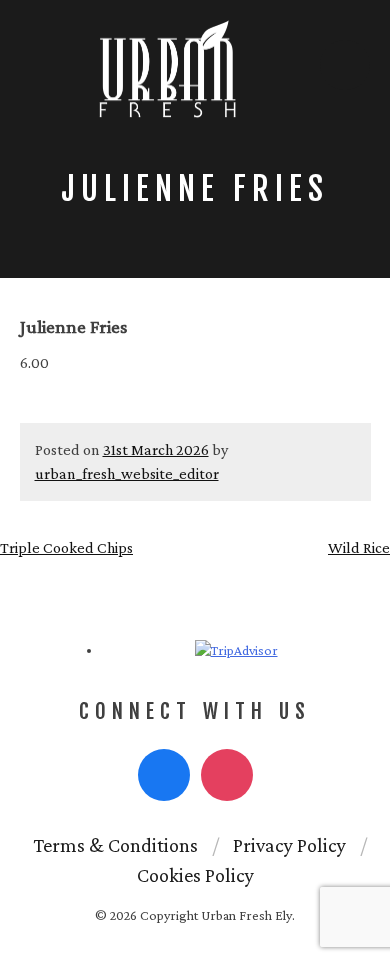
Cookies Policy (195, 875)
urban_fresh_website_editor (127, 473)
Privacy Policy (289, 845)
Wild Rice (359, 547)
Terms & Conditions (115, 845)
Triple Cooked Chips (66, 547)
